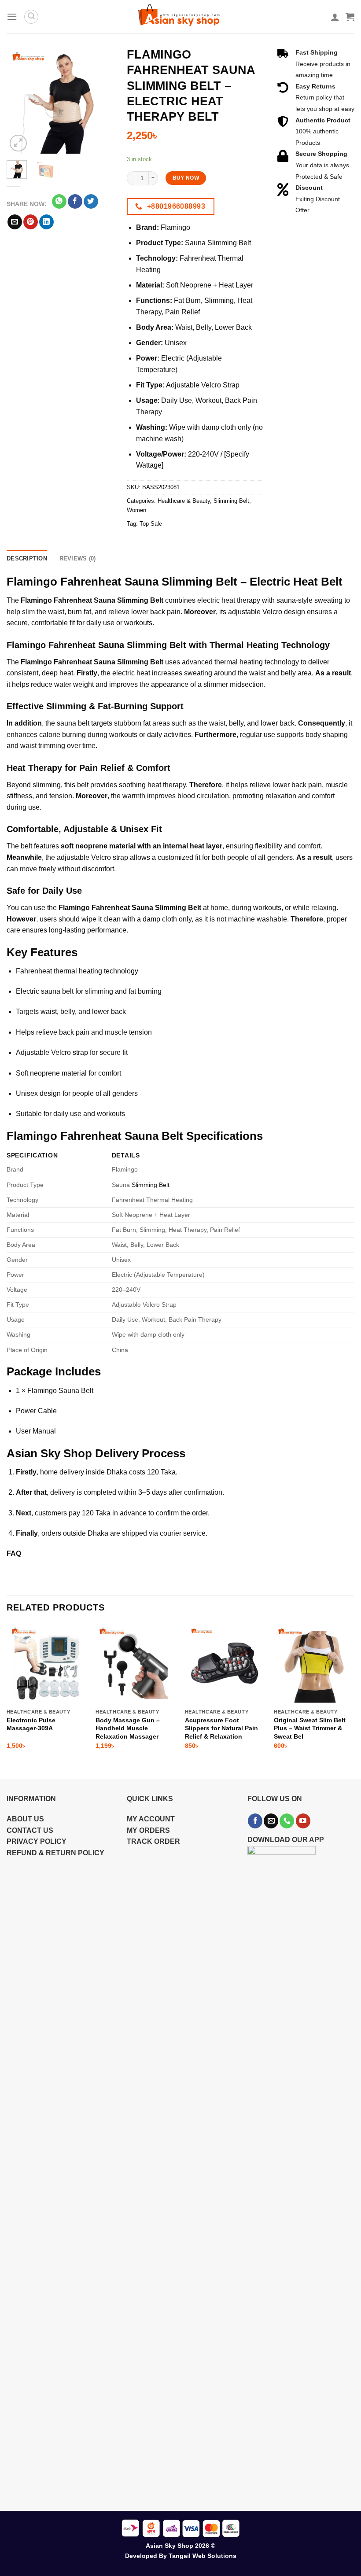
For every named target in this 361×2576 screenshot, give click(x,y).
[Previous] (20, 100)
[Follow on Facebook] (255, 1821)
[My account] (335, 17)
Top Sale (151, 524)
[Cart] (350, 17)
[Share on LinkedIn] (46, 222)
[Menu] (12, 17)
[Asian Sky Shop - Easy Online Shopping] (180, 17)
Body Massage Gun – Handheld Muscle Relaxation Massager (128, 1728)
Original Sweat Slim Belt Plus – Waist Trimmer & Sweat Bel (310, 1728)
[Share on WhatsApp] (59, 202)
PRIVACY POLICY (37, 1841)
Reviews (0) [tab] (78, 558)
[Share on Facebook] (75, 202)
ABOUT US (25, 1819)
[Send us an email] (271, 1821)
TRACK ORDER (153, 1841)
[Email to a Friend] (15, 222)
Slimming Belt (231, 501)
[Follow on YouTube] (303, 1821)
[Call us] (287, 1821)
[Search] (31, 17)
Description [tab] (27, 558)
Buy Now (186, 178)
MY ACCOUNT (151, 1819)
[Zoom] (18, 143)
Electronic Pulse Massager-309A (31, 1724)
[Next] (100, 100)
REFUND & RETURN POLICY (55, 1853)
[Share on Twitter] (91, 202)
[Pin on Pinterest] (31, 222)
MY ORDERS (148, 1830)
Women (136, 510)
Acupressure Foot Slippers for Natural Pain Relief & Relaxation (221, 1728)
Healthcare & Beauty (184, 501)
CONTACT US (30, 1830)
